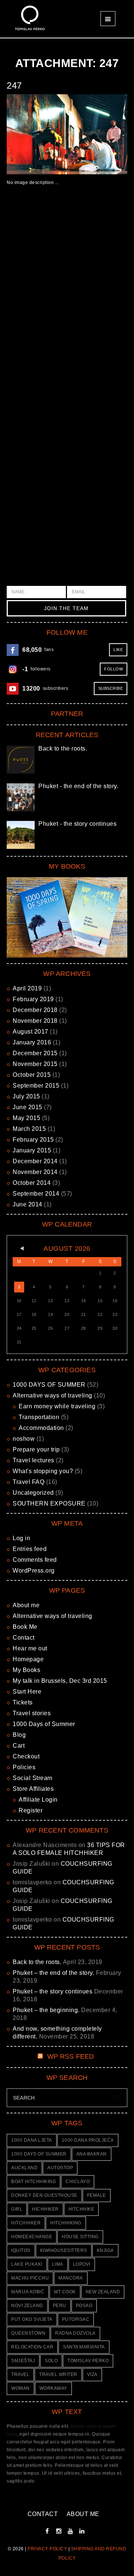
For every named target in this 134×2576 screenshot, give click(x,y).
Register (31, 1810)
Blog (19, 1735)
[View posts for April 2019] (19, 1249)
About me (26, 1605)
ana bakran (92, 2154)
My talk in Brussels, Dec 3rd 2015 (60, 1681)
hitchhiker (26, 2223)
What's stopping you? (43, 1471)
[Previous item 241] (37, 134)
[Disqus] (67, 302)
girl (17, 2209)
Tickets (23, 1702)
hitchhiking (66, 2223)
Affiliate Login (38, 1800)
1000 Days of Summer (44, 1724)
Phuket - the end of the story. (78, 786)
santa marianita (84, 2347)
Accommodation (41, 1428)
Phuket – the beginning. (46, 2010)
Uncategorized (33, 1493)
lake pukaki (27, 2264)
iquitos (21, 2250)
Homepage (28, 1659)
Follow (114, 669)
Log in (21, 1538)
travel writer (58, 2374)
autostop (60, 2168)
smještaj (23, 2361)
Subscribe (111, 688)
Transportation (39, 1417)
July (26, 1096)
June (28, 1107)
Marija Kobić (28, 2292)
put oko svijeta (32, 2319)
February (33, 999)
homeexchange (32, 2237)
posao (84, 2306)
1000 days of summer (39, 2154)
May (26, 1118)
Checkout (26, 1756)
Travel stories (32, 1713)
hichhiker (45, 2209)
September (36, 1086)
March (29, 1129)
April (27, 988)
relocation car (32, 2347)
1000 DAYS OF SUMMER (49, 1385)
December (35, 1010)
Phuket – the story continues (52, 1991)
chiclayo (78, 2182)
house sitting (80, 2237)
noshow (24, 1439)
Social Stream (33, 1778)
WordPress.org (34, 1571)
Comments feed (35, 1560)
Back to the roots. (63, 748)
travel (20, 2374)
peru (60, 2306)
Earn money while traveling (57, 1406)
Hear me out (30, 1648)
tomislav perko (88, 2361)
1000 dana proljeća (88, 2140)
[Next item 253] (97, 134)
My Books (26, 1670)
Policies (24, 1767)
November (35, 1021)
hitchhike (82, 2209)
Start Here (27, 1692)
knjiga (105, 2250)
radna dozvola (75, 2333)
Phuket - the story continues (77, 824)
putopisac (76, 2319)
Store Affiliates (33, 1789)
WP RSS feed (71, 2056)
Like (118, 650)
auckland (24, 2168)
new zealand (103, 2292)
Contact (24, 1638)
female (97, 2195)
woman (20, 2388)
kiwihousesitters (64, 2250)
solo (51, 2361)
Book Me (25, 1627)
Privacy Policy (47, 2549)
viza (92, 2374)
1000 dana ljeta (32, 2140)
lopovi (82, 2264)
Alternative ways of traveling (52, 1395)
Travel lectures (33, 1460)
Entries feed (30, 1549)
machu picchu (30, 2278)
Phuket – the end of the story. (53, 1973)
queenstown (28, 2333)
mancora (71, 2278)
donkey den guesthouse (44, 2195)
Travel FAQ (28, 1482)
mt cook (65, 2292)
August (31, 1032)
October (32, 1075)
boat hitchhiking (33, 2182)
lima (58, 2264)
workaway (53, 2388)
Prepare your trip (36, 1449)
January (32, 1042)
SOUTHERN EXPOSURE (49, 1503)
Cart (19, 1746)
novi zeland (27, 2306)
